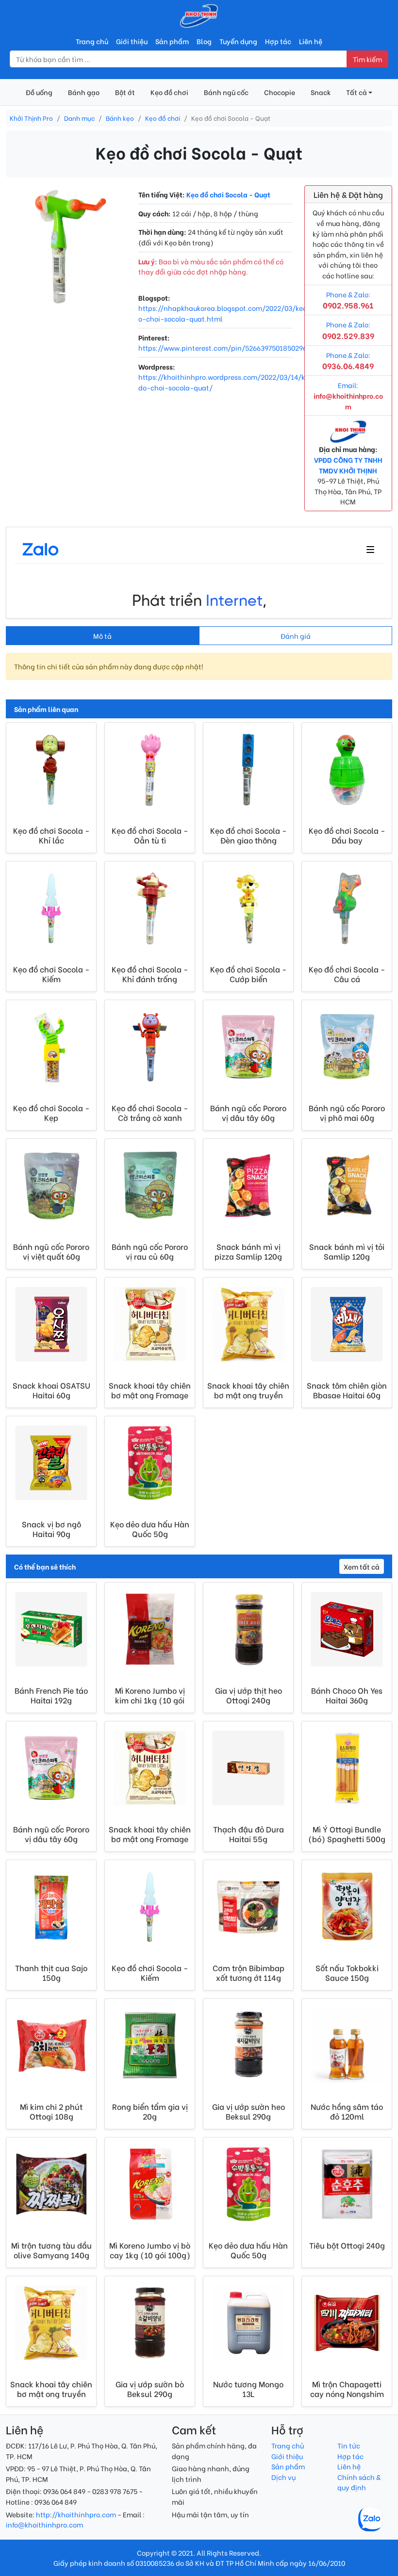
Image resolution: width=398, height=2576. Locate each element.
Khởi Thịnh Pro (31, 118)
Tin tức (349, 2445)
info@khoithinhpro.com (44, 2524)
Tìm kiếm (367, 59)
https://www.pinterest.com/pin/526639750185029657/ (228, 348)
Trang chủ (92, 41)
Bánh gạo (84, 92)
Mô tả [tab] (102, 636)
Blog (204, 41)
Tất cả (357, 92)
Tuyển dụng (238, 41)
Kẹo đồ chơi (169, 92)
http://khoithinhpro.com (76, 2514)
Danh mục (79, 118)
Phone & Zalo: (348, 361)
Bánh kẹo (120, 118)
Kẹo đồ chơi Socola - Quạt (228, 194)
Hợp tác (278, 41)
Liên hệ (311, 41)
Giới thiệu (132, 41)
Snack (321, 92)
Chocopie (280, 92)
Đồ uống (39, 92)
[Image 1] (66, 293)
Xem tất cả (362, 1566)
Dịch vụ (283, 2477)
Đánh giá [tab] (296, 636)
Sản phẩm (172, 41)
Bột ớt (125, 92)
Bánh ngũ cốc (226, 92)
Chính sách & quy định (359, 2482)
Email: (348, 395)
